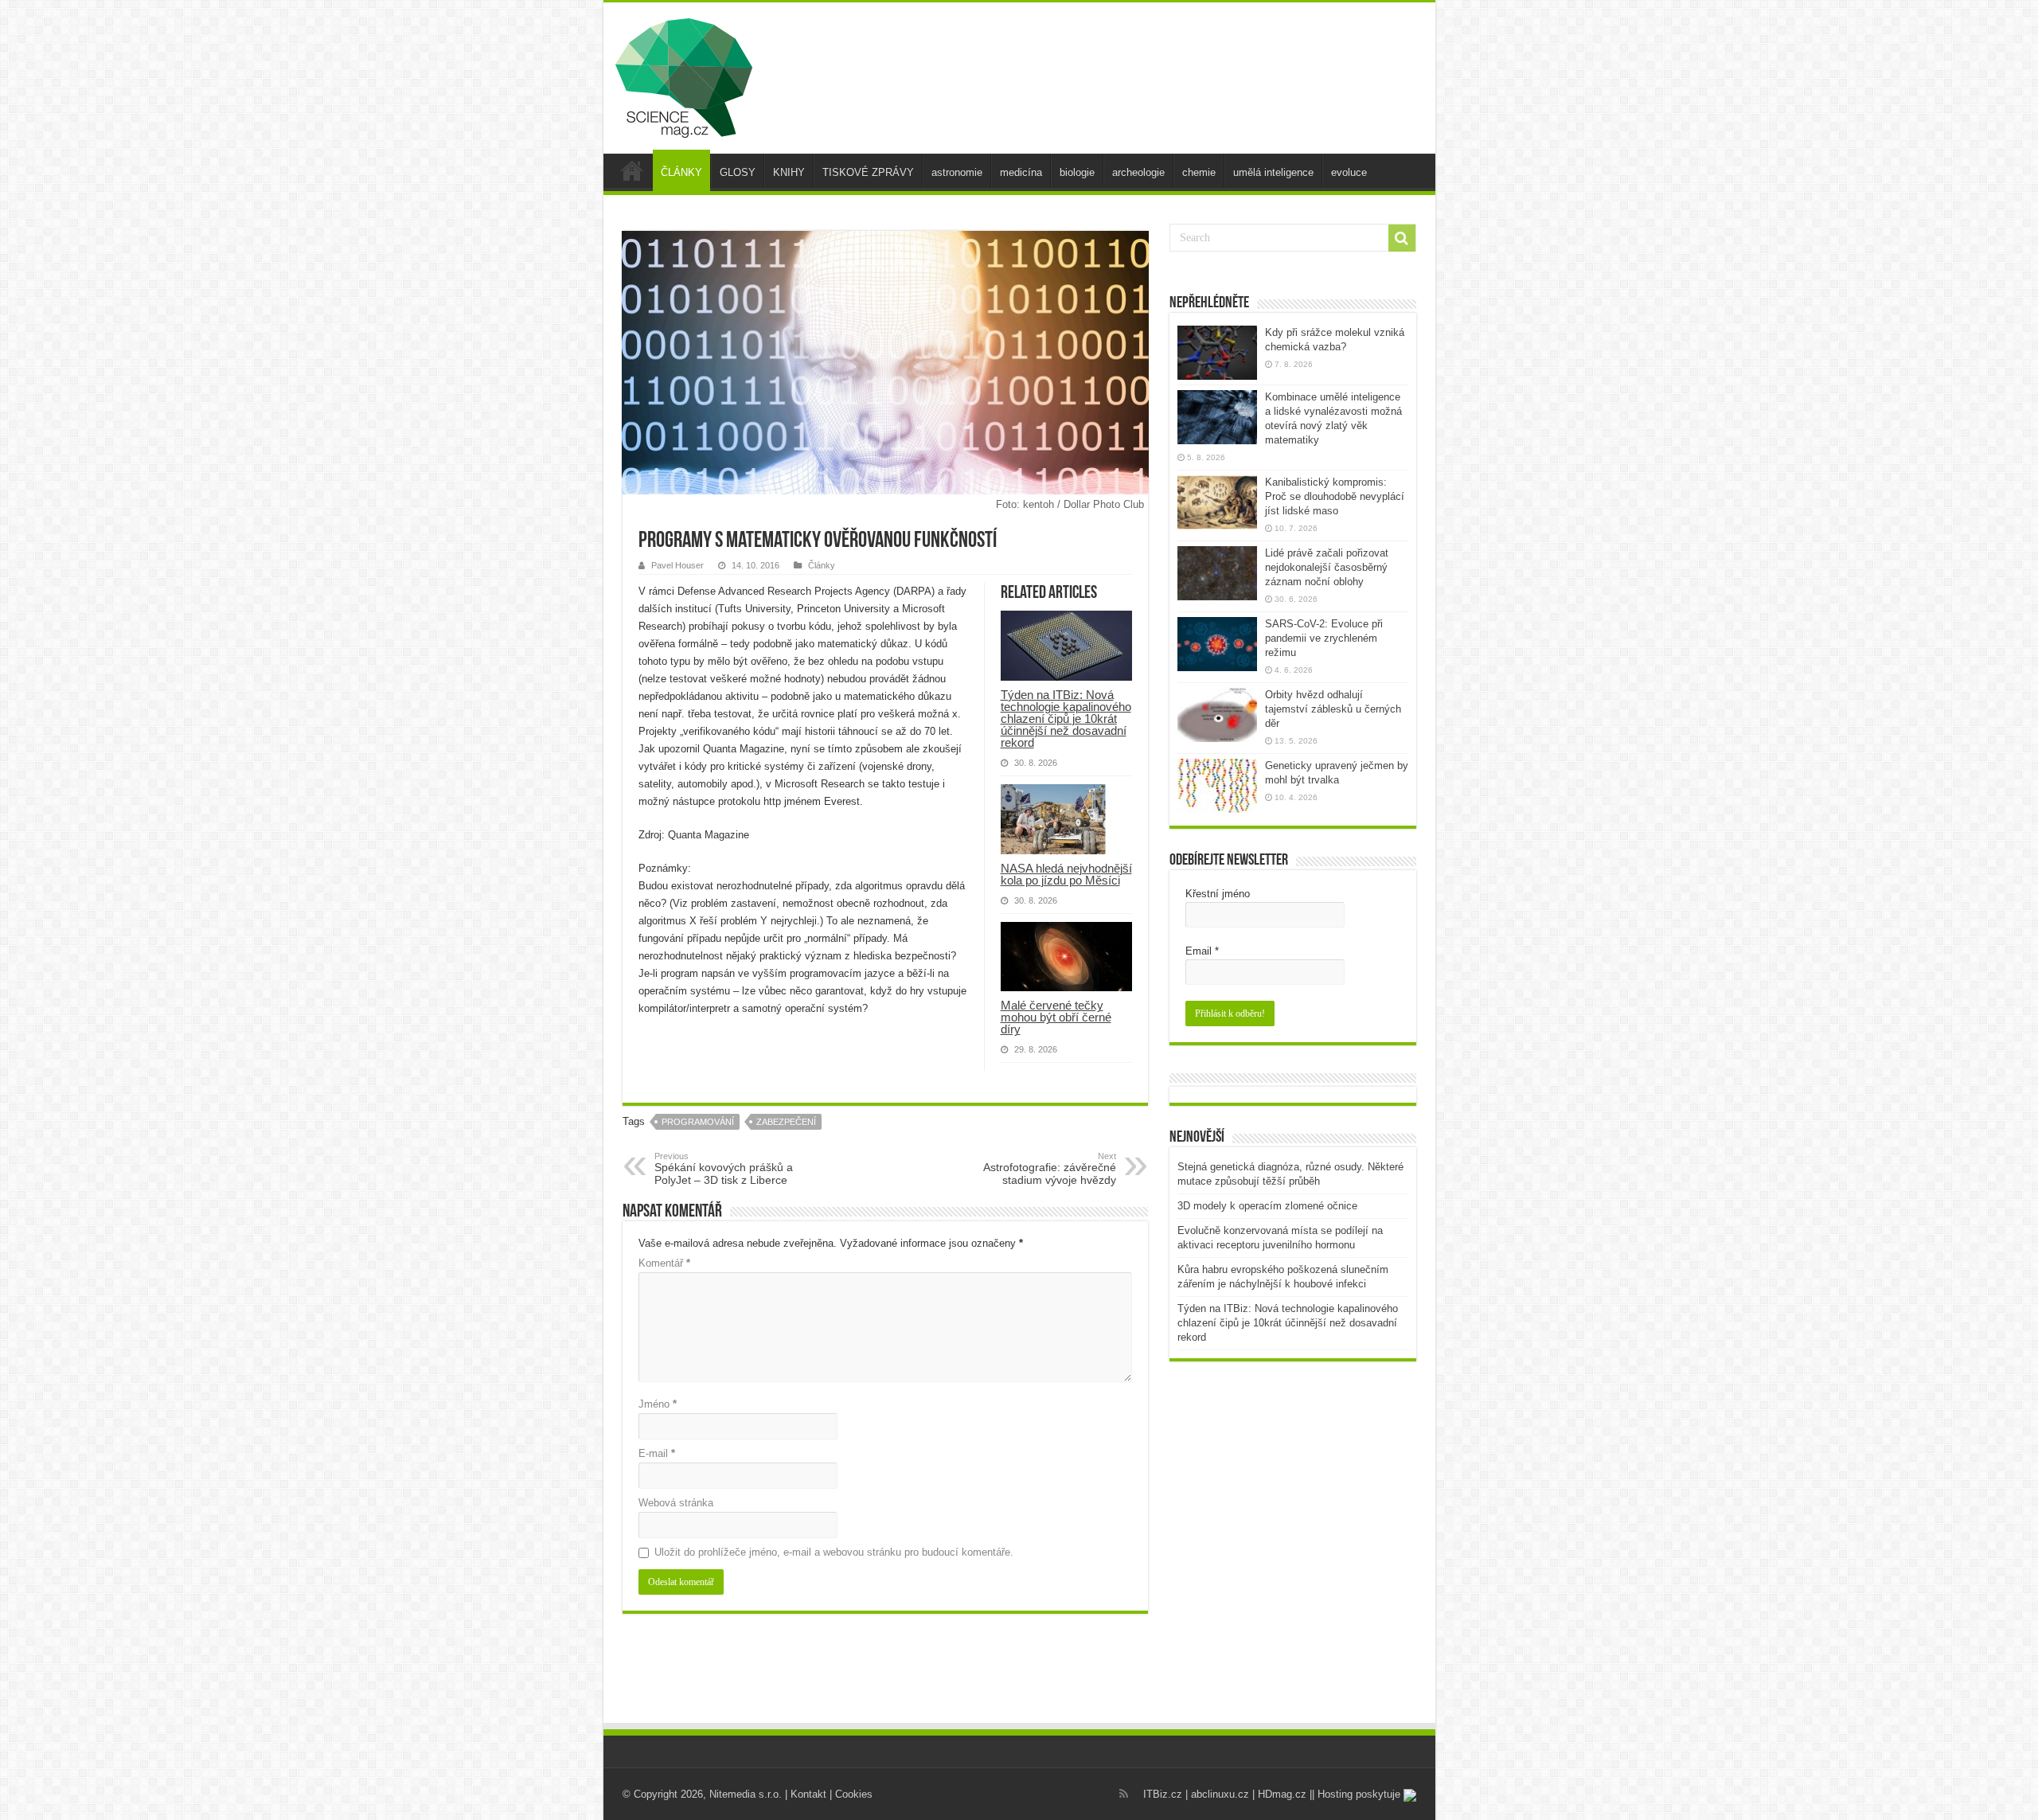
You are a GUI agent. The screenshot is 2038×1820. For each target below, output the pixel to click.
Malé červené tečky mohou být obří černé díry (1056, 1017)
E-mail (657, 1453)
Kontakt (808, 1794)
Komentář (664, 1263)
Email (1202, 951)
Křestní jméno (1218, 894)
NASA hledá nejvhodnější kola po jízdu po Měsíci (1066, 874)
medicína (1021, 172)
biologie (1077, 172)
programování (698, 1122)
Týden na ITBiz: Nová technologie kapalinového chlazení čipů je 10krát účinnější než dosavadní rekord (1066, 719)
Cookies (854, 1794)
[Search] (1402, 238)
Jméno (658, 1404)
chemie (1199, 172)
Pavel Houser (677, 565)
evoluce (1349, 172)
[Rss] (1124, 1794)
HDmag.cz (1282, 1794)
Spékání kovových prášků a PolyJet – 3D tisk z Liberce (724, 1169)
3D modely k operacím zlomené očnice (1267, 1206)
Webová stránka (676, 1503)
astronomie (957, 172)
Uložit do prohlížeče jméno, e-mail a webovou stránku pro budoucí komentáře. (834, 1552)
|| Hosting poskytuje (1357, 1794)
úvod (632, 170)
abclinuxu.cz (1220, 1794)
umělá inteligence (1273, 172)
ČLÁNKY (681, 172)
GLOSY (738, 172)
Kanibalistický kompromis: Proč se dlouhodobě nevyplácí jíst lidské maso (1335, 496)
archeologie (1138, 172)
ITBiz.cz (1163, 1794)
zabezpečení (786, 1122)
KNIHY (789, 172)
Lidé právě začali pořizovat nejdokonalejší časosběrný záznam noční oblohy (1327, 567)
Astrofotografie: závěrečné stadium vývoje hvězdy (1050, 1169)
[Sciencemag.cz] (684, 75)
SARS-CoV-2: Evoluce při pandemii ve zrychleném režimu (1324, 638)
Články (822, 565)
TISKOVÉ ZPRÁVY (868, 172)
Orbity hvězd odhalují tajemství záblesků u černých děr (1333, 709)
